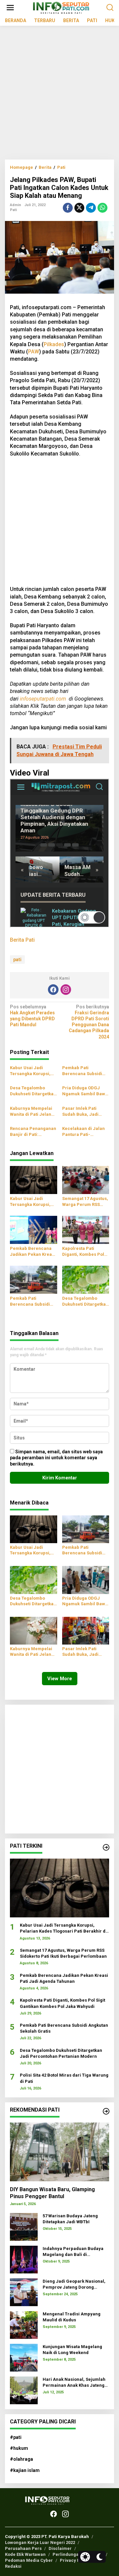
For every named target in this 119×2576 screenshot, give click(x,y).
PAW (34, 352)
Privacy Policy (75, 2560)
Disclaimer (60, 2548)
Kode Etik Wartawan (25, 2554)
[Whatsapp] (102, 208)
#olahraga (21, 2459)
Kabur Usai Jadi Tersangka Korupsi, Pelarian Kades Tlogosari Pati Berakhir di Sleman (30, 1071)
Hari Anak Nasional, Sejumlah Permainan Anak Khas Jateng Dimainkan (74, 2383)
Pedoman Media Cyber (29, 2560)
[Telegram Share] (91, 208)
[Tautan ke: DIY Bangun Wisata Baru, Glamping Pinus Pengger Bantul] (59, 2152)
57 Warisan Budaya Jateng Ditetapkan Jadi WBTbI (70, 2219)
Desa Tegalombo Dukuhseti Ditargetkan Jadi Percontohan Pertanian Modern (33, 1091)
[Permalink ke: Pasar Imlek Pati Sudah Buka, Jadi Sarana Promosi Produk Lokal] (86, 1630)
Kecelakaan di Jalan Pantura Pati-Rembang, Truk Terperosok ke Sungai (85, 1132)
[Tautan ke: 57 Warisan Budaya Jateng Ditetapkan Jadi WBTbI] (24, 2227)
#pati (16, 2437)
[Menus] (10, 8)
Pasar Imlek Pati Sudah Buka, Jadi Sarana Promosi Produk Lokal (80, 1112)
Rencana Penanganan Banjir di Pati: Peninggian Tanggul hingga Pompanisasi (33, 1132)
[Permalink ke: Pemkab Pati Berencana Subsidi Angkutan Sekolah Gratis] (34, 1279)
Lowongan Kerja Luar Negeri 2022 (40, 2542)
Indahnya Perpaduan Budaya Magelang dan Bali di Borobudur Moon (73, 2252)
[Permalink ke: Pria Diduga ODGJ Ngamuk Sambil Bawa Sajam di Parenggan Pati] (86, 1579)
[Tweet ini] (79, 208)
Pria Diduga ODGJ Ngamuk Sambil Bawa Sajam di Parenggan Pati (85, 1091)
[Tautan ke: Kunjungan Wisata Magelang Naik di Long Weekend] (24, 2357)
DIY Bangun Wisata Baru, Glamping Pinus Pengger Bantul (52, 2193)
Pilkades (54, 344)
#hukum (19, 2448)
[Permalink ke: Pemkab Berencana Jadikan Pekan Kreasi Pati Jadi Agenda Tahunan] (34, 1230)
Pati (13, 210)
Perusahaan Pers (23, 2548)
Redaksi (13, 2566)
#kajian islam (25, 2470)
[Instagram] (66, 990)
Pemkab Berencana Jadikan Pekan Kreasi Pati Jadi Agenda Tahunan (33, 1252)
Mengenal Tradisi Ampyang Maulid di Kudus (72, 2317)
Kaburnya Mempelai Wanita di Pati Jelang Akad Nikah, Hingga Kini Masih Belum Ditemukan (32, 1112)
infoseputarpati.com (43, 699)
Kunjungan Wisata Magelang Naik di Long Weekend (72, 2350)
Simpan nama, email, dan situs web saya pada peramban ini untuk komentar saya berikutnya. (56, 1458)
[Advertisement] (59, 95)
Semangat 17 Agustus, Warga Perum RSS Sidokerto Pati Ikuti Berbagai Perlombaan (85, 1202)
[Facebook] (53, 990)
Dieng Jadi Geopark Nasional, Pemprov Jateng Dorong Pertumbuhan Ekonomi (74, 2285)
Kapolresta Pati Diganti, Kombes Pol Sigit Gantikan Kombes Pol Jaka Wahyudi (86, 1252)
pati (17, 960)
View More (60, 1679)
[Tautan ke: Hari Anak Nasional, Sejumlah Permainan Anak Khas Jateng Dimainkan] (24, 2390)
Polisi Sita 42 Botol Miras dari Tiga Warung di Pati (64, 2078)
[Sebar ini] (68, 208)
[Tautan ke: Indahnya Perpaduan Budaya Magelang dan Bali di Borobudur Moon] (24, 2259)
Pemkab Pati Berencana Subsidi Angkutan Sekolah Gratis (82, 1071)
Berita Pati (22, 940)
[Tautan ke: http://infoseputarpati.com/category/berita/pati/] (106, 1847)
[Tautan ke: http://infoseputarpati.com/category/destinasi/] (106, 2111)
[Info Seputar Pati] (61, 7)
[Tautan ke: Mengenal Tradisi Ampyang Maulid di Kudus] (24, 2325)
